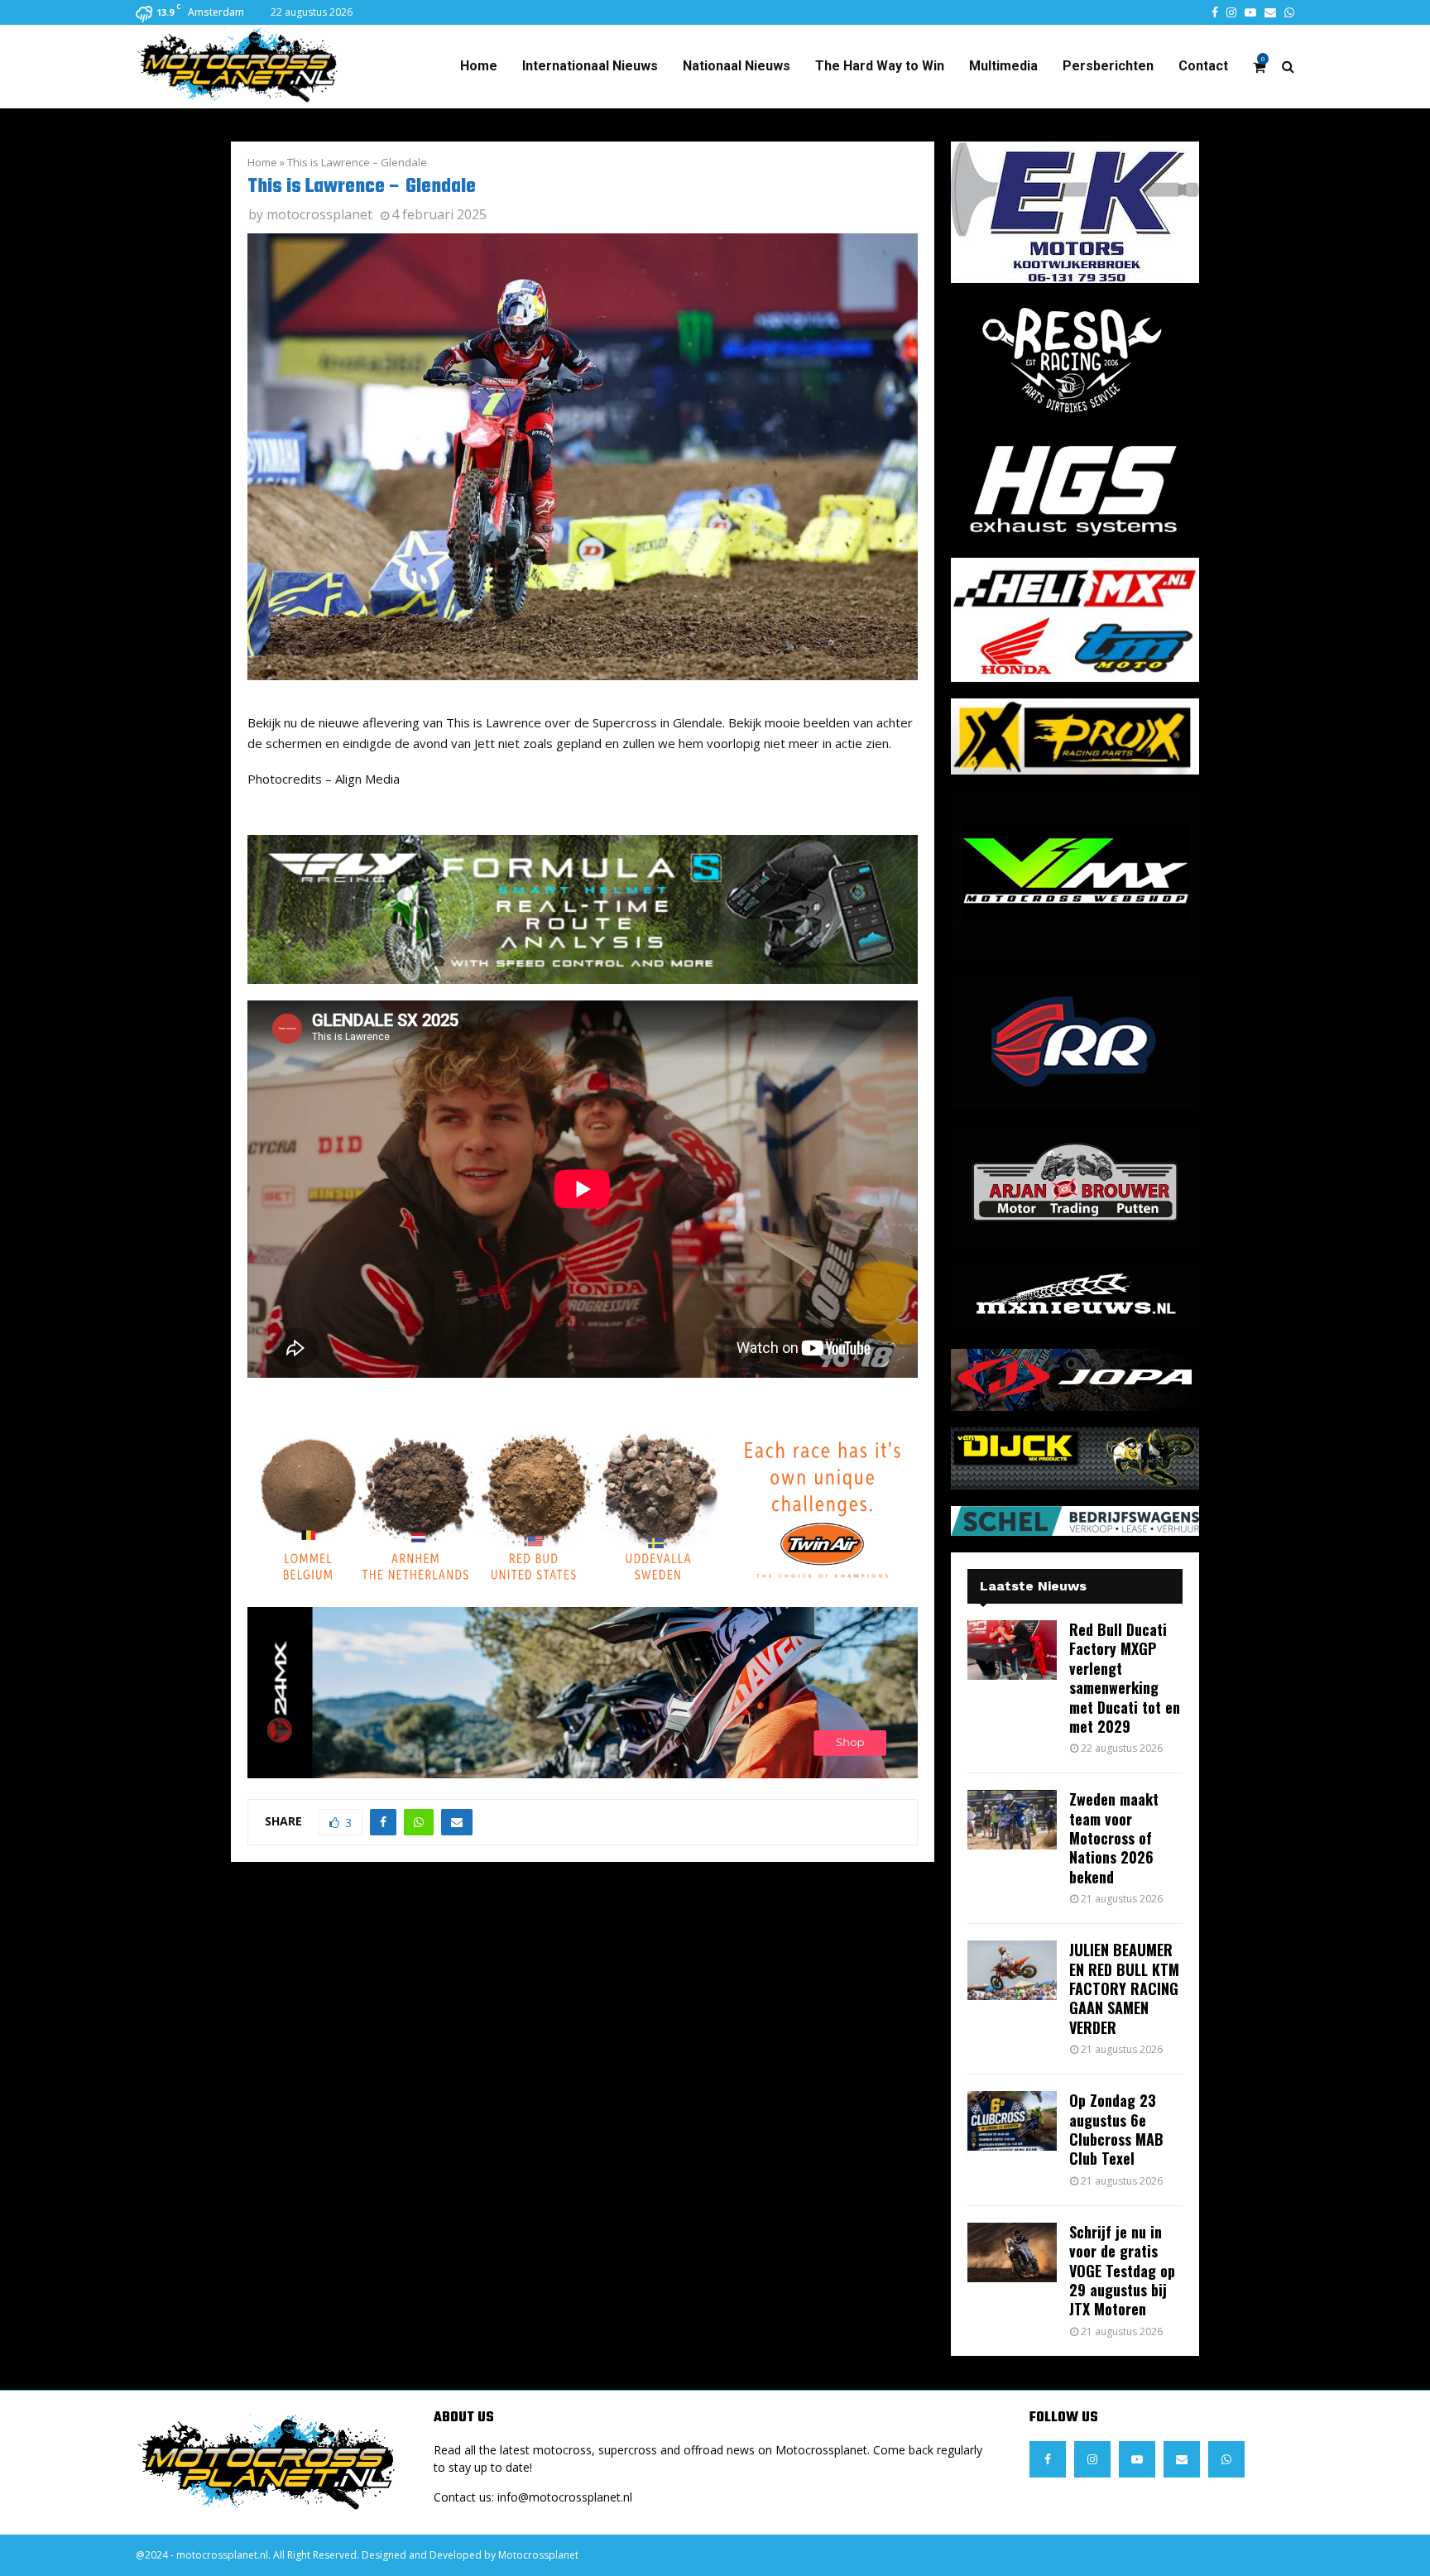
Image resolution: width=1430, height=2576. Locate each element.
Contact (1203, 66)
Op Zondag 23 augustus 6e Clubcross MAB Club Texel (1116, 2129)
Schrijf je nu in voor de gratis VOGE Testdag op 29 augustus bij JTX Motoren (1122, 2271)
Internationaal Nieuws (590, 66)
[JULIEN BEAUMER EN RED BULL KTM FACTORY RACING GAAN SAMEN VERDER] (1012, 1970)
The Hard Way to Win (880, 66)
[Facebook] (1048, 2459)
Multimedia (1003, 66)
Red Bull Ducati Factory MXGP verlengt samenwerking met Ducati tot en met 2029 (1125, 1678)
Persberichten (1108, 66)
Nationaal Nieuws (737, 66)
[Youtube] (1137, 2459)
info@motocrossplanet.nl (565, 2497)
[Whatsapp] (1226, 2459)
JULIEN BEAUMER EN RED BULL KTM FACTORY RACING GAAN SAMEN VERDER (1124, 1988)
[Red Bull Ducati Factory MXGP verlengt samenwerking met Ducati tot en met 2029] (1012, 1650)
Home (479, 66)
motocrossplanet (319, 214)
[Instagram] (1092, 2459)
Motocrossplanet (538, 2555)
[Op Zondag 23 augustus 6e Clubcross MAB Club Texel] (1012, 2121)
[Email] (1182, 2459)
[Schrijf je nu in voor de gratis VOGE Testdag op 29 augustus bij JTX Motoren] (1012, 2252)
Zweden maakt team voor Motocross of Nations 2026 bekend (1114, 1838)
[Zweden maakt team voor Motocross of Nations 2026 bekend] (1012, 1820)
